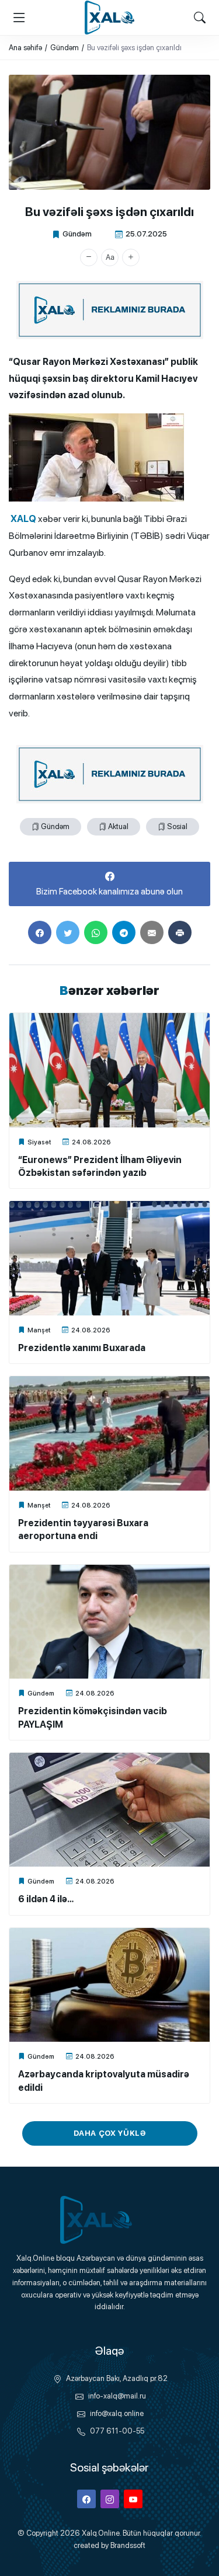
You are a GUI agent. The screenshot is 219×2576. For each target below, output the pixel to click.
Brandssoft (128, 2545)
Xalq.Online (101, 2533)
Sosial (177, 826)
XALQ (22, 519)
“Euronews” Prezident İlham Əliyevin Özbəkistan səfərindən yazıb (100, 1166)
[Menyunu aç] (19, 18)
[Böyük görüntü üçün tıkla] (109, 132)
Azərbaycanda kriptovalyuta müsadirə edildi (104, 2081)
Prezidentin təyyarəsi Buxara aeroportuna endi (83, 1529)
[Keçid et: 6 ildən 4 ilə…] (109, 1810)
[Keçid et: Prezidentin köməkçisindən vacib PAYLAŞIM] (109, 1622)
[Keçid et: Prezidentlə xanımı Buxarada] (109, 1258)
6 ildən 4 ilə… (46, 1899)
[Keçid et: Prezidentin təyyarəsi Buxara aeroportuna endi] (109, 1433)
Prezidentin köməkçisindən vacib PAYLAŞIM (93, 1717)
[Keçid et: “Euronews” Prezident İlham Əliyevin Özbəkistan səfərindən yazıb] (109, 1070)
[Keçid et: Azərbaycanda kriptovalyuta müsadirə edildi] (109, 1985)
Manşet (39, 1330)
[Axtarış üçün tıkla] (200, 18)
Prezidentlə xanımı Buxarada (82, 1348)
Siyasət (39, 1142)
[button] (89, 257)
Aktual (118, 826)
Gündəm (77, 234)
